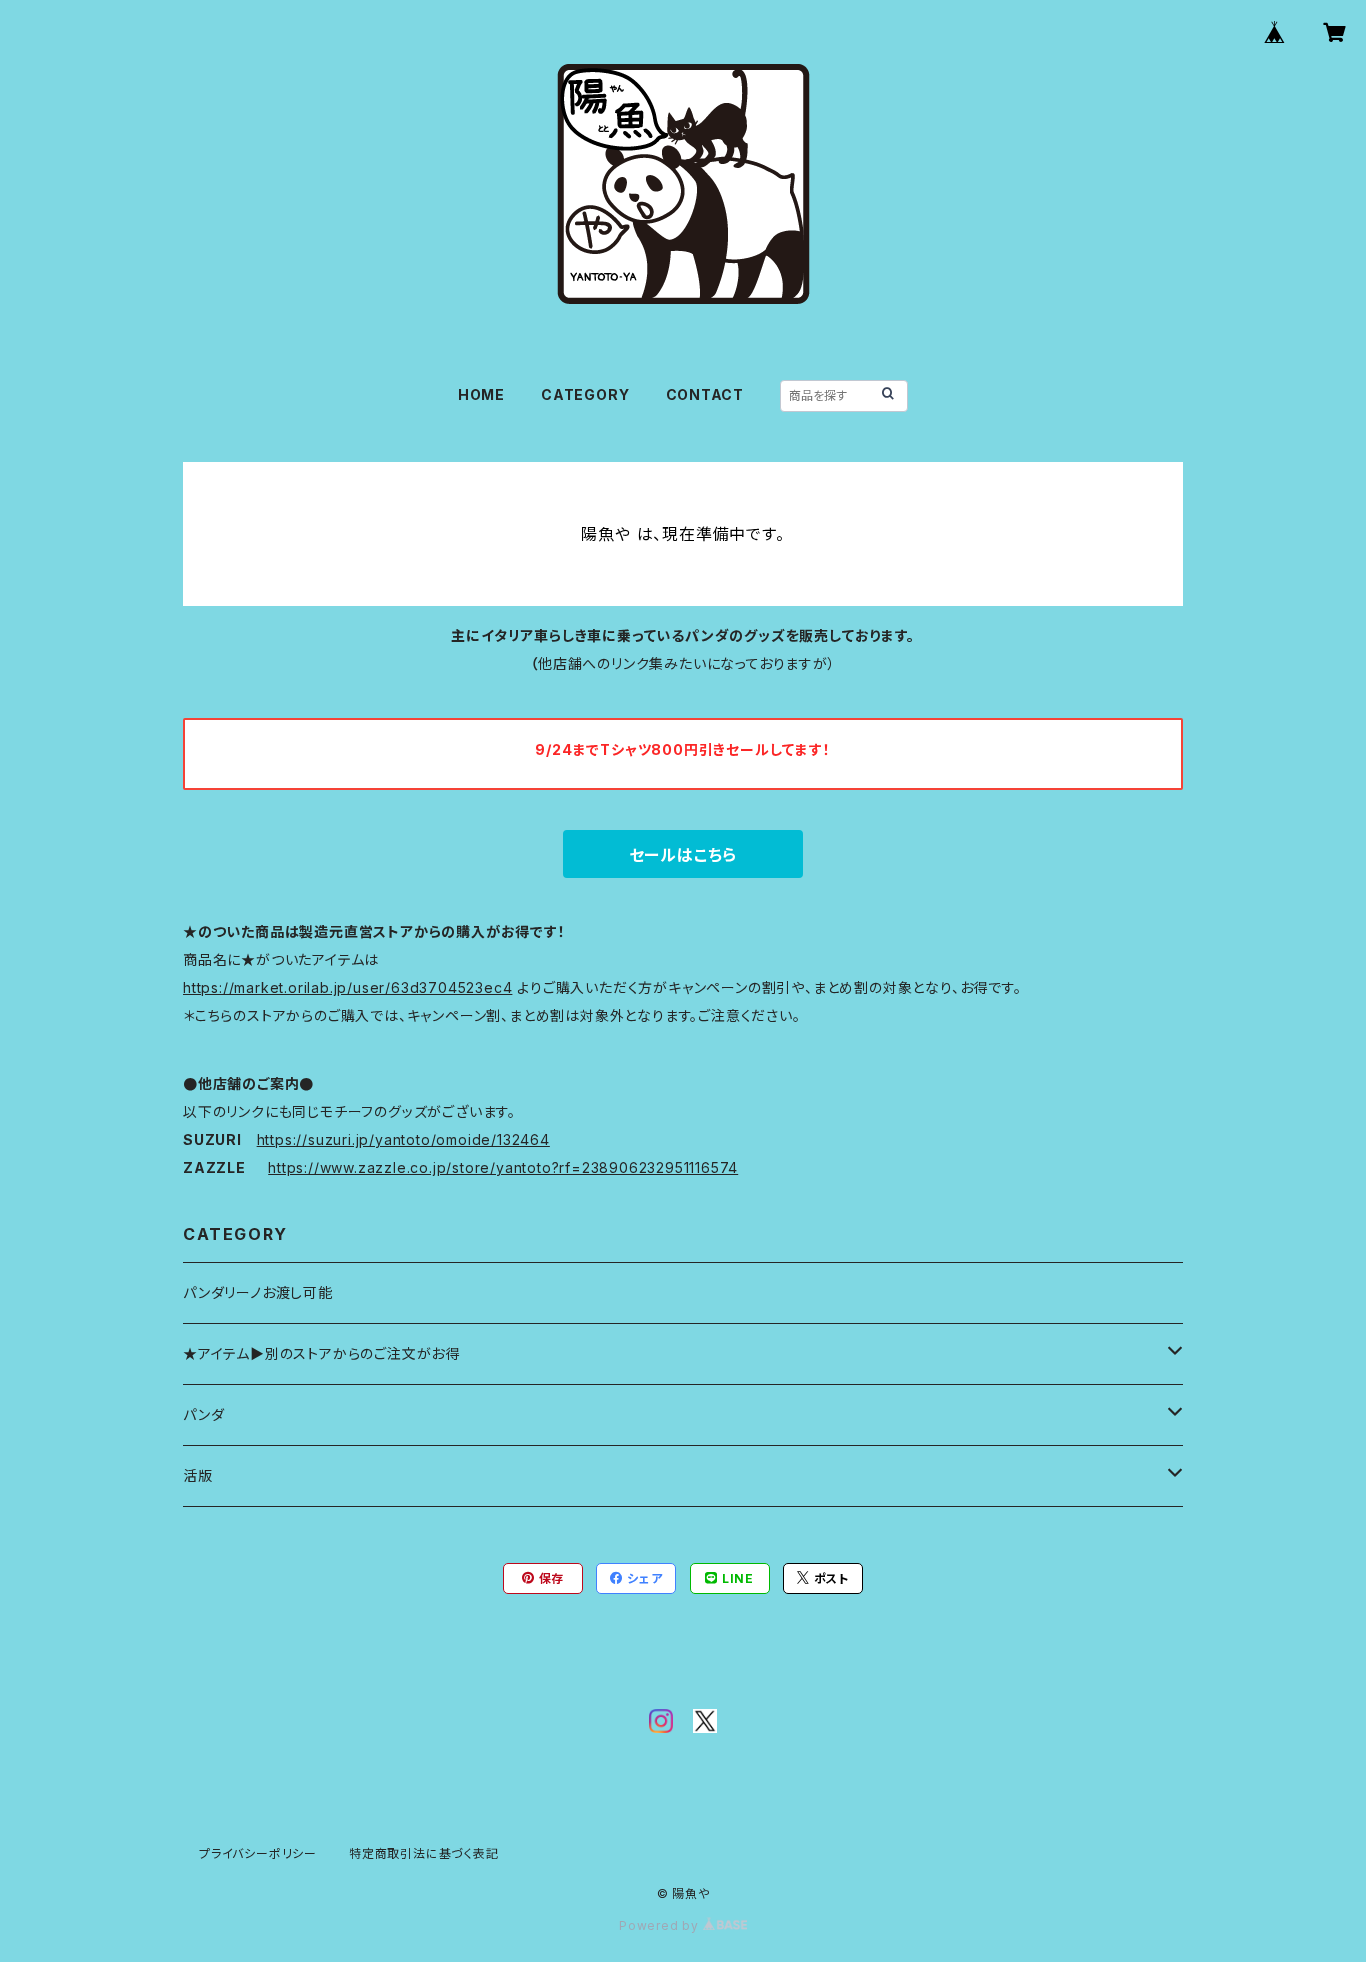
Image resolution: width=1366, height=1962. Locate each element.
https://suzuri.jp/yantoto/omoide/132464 (403, 1139)
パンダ (203, 1414)
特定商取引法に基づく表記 (424, 1853)
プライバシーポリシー (258, 1853)
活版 (198, 1475)
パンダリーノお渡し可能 (258, 1292)
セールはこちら (683, 855)
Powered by (661, 1925)
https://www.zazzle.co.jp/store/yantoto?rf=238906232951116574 (503, 1167)
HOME (481, 394)
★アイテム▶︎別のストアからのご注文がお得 (321, 1353)
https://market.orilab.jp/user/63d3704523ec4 (347, 987)
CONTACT (705, 394)
